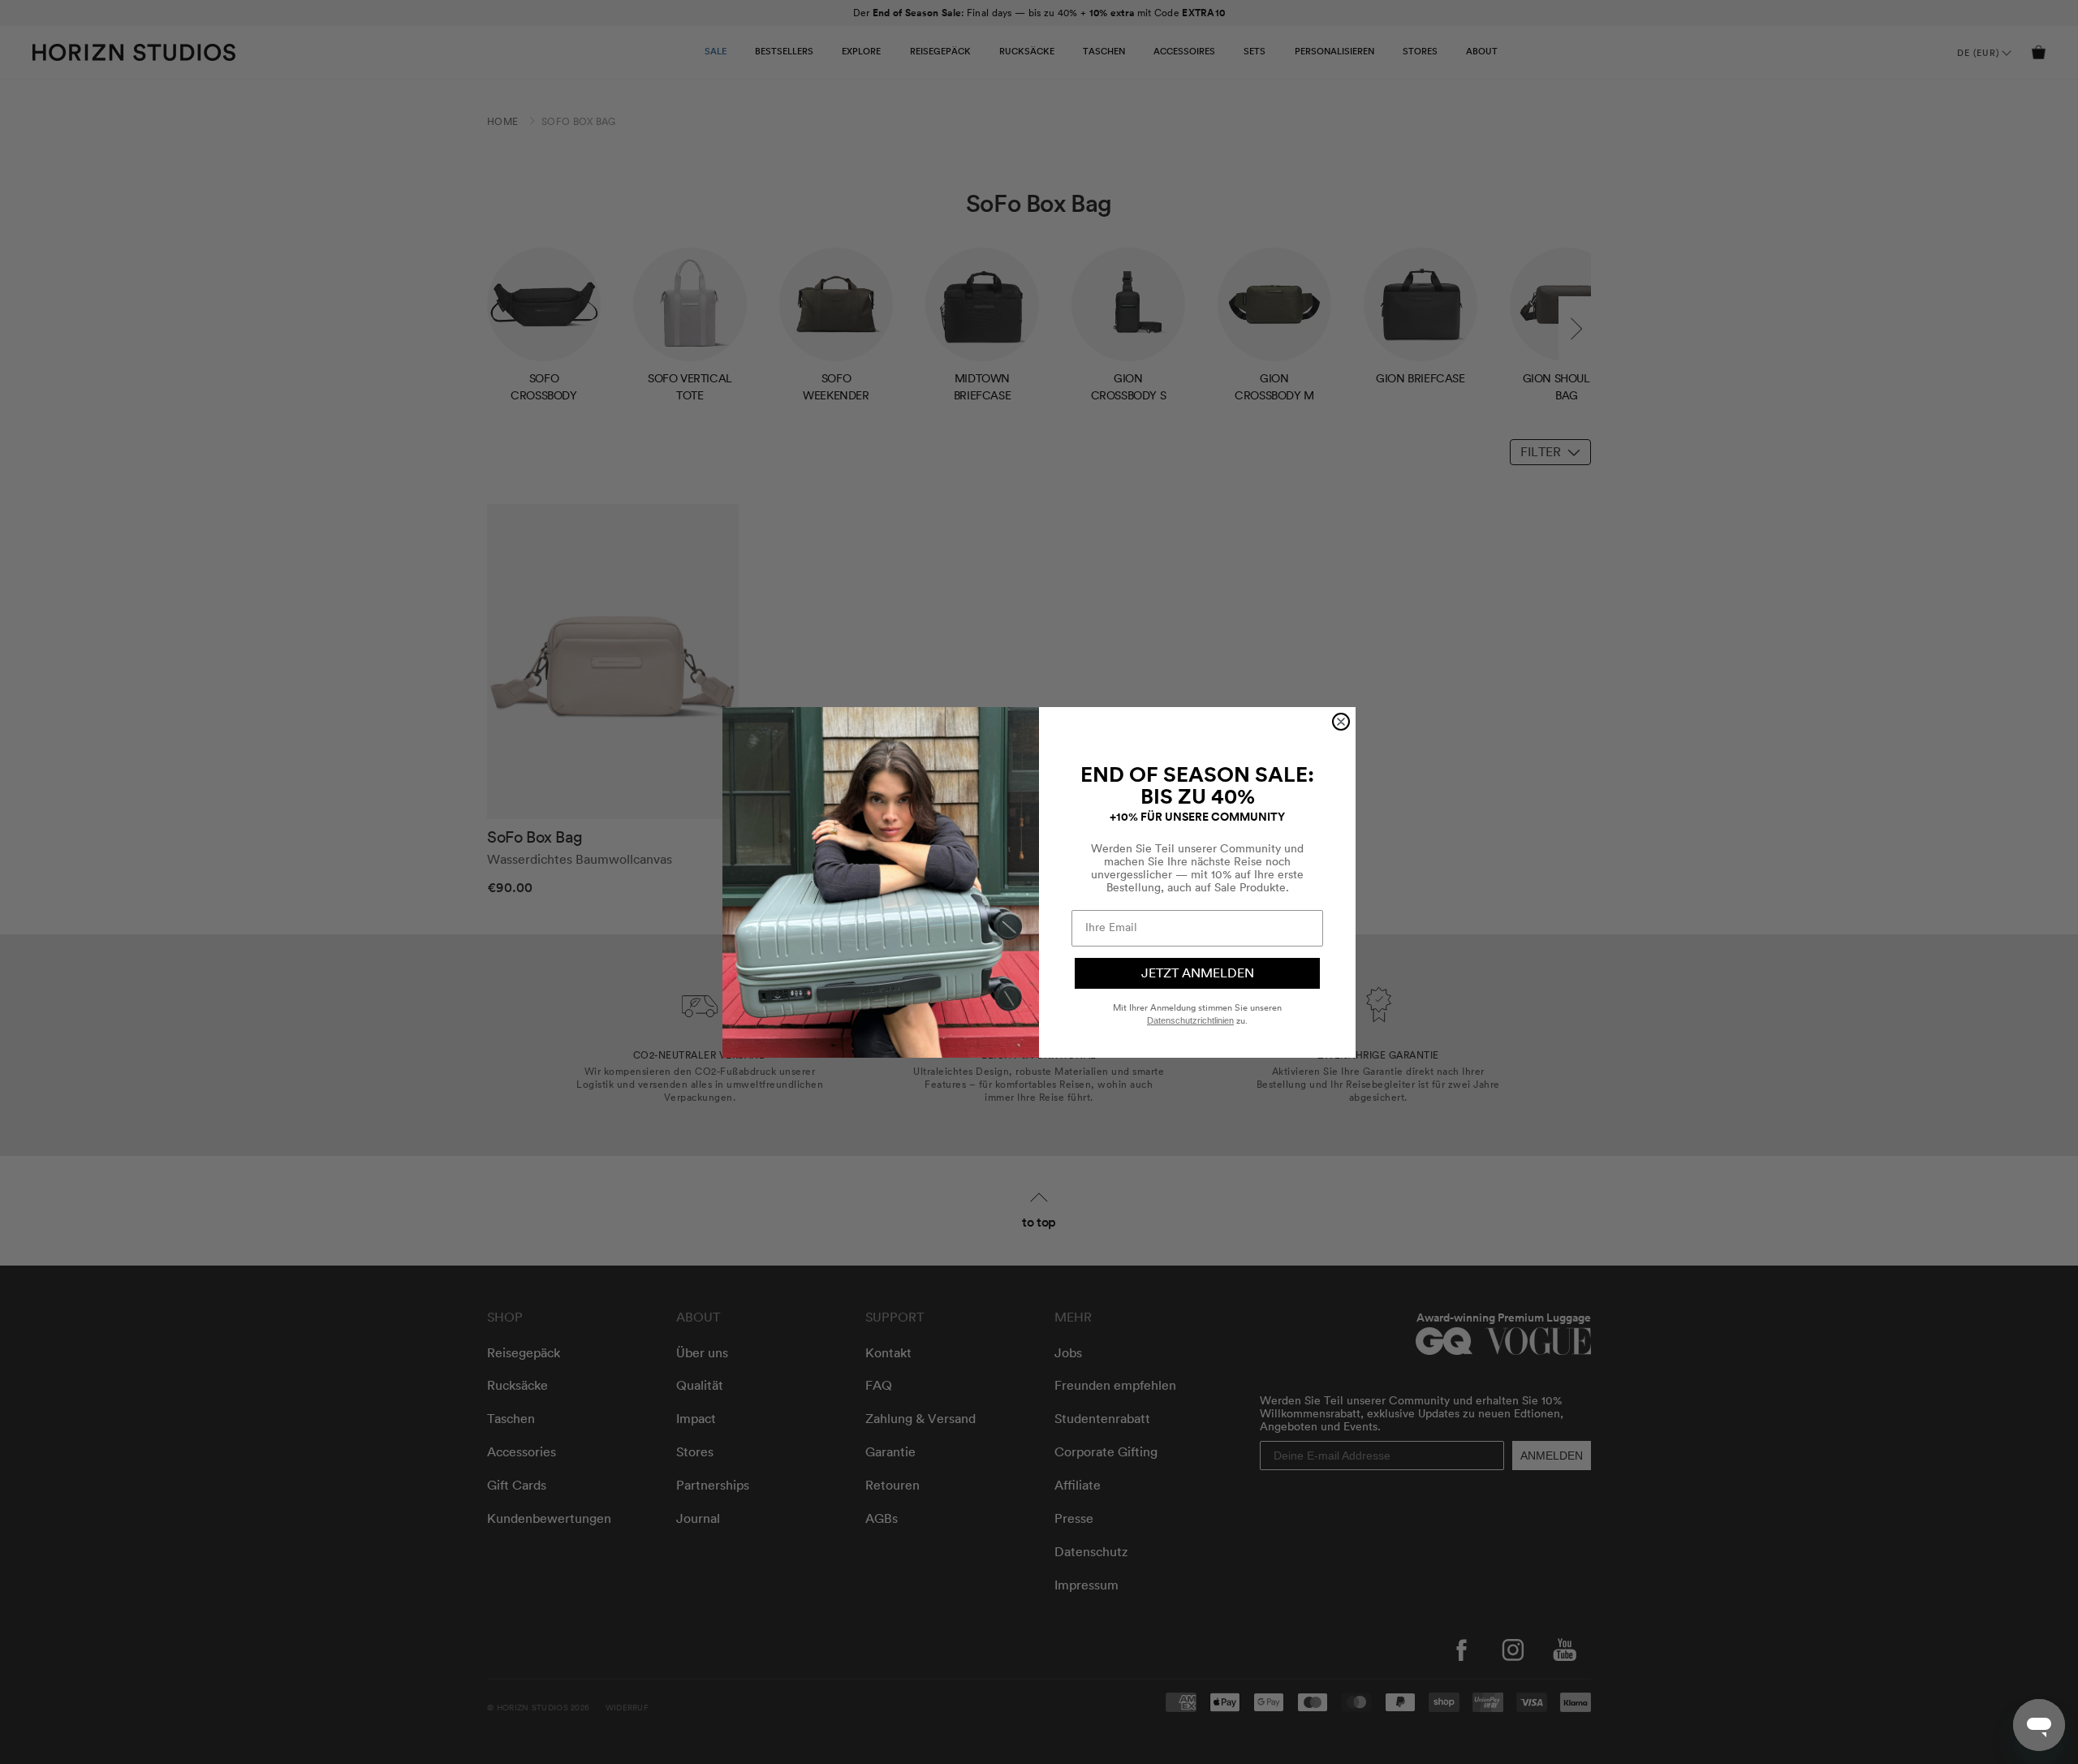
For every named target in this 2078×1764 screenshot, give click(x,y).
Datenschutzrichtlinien (1190, 1020)
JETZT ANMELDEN (1198, 973)
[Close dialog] (1341, 722)
